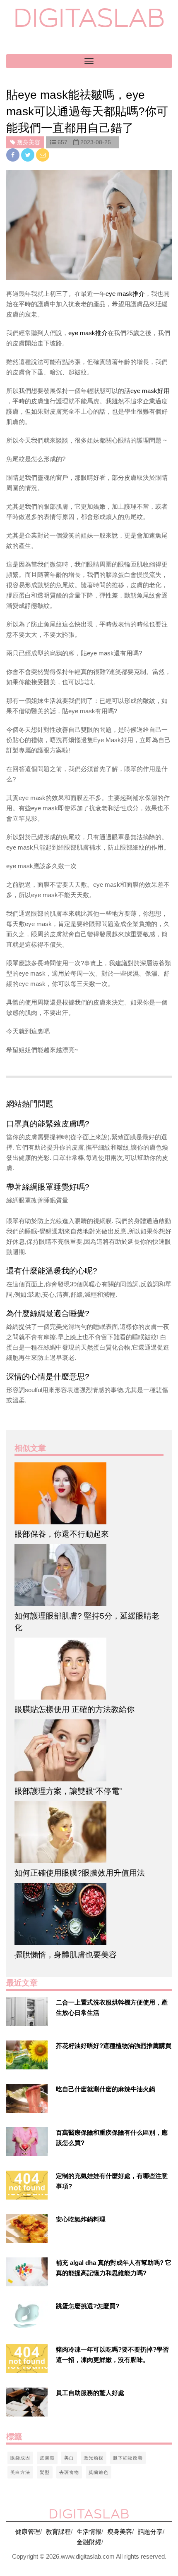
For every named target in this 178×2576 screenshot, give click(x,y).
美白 (69, 2458)
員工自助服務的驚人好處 (90, 2393)
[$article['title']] (89, 1493)
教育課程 (58, 2532)
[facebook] (14, 155)
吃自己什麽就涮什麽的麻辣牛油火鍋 (106, 2089)
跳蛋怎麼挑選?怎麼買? (88, 2306)
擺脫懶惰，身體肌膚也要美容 (66, 1955)
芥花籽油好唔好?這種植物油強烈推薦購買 (114, 2046)
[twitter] (29, 155)
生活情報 (89, 2532)
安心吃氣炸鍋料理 (81, 2219)
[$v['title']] (27, 2012)
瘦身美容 (120, 2532)
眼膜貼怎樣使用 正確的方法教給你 (75, 1709)
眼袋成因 (20, 2458)
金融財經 (89, 2542)
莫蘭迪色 (99, 2472)
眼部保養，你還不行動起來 (62, 1534)
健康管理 (28, 2532)
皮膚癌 (47, 2458)
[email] (43, 155)
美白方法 (20, 2472)
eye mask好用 (150, 391)
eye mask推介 (125, 294)
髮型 (45, 2472)
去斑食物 (69, 2472)
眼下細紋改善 (128, 2458)
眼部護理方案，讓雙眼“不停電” (68, 1791)
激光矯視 (94, 2458)
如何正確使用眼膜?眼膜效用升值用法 (80, 1873)
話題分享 (150, 2532)
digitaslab (89, 18)
